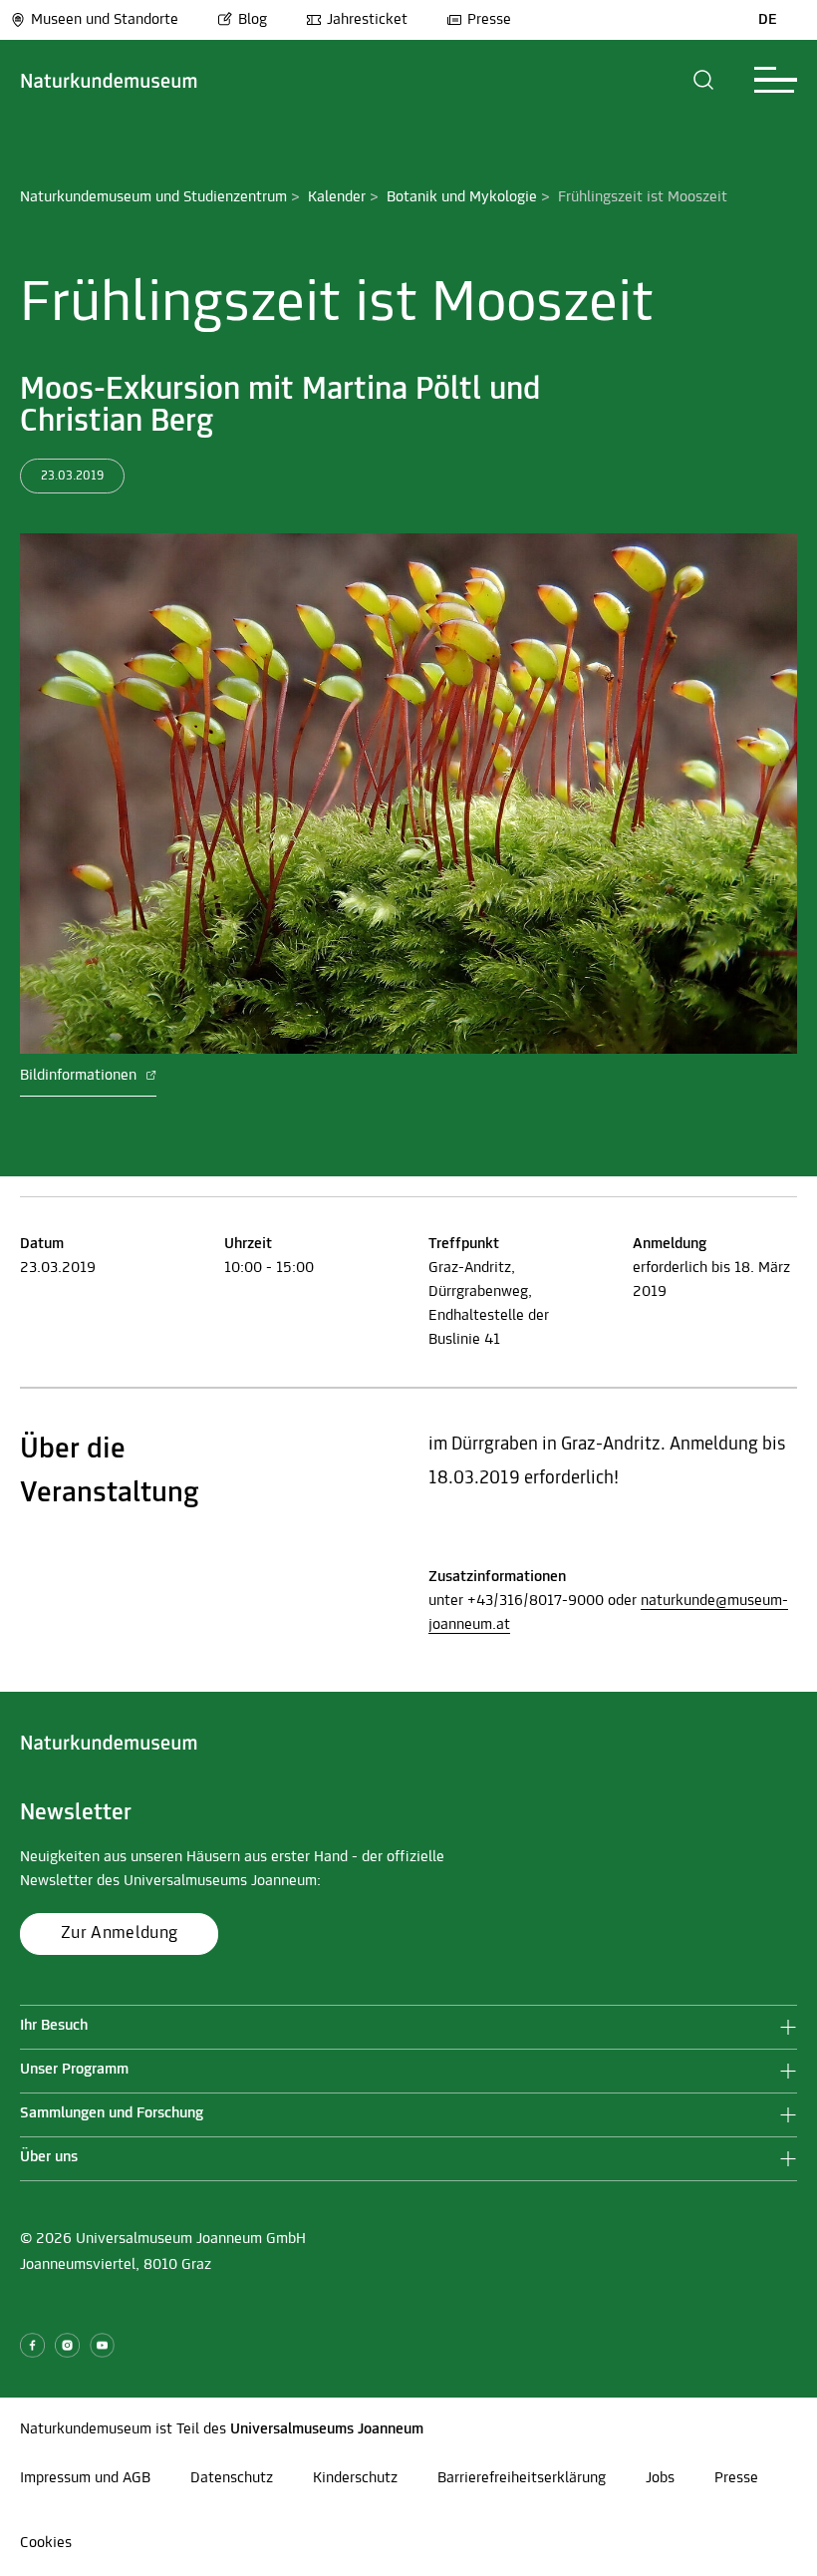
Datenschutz (232, 2478)
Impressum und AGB (85, 2478)
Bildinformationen (80, 1076)
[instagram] (67, 2345)
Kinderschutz (355, 2478)
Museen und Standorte (105, 20)
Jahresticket (367, 20)
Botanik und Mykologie (462, 197)
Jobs (660, 2478)
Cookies (46, 2543)
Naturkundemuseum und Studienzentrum (153, 197)
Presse (489, 20)
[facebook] (32, 2345)
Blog (253, 20)
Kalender (337, 197)
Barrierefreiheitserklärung (522, 2478)
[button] (704, 80)
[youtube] (102, 2345)
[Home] (109, 80)
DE (768, 20)
